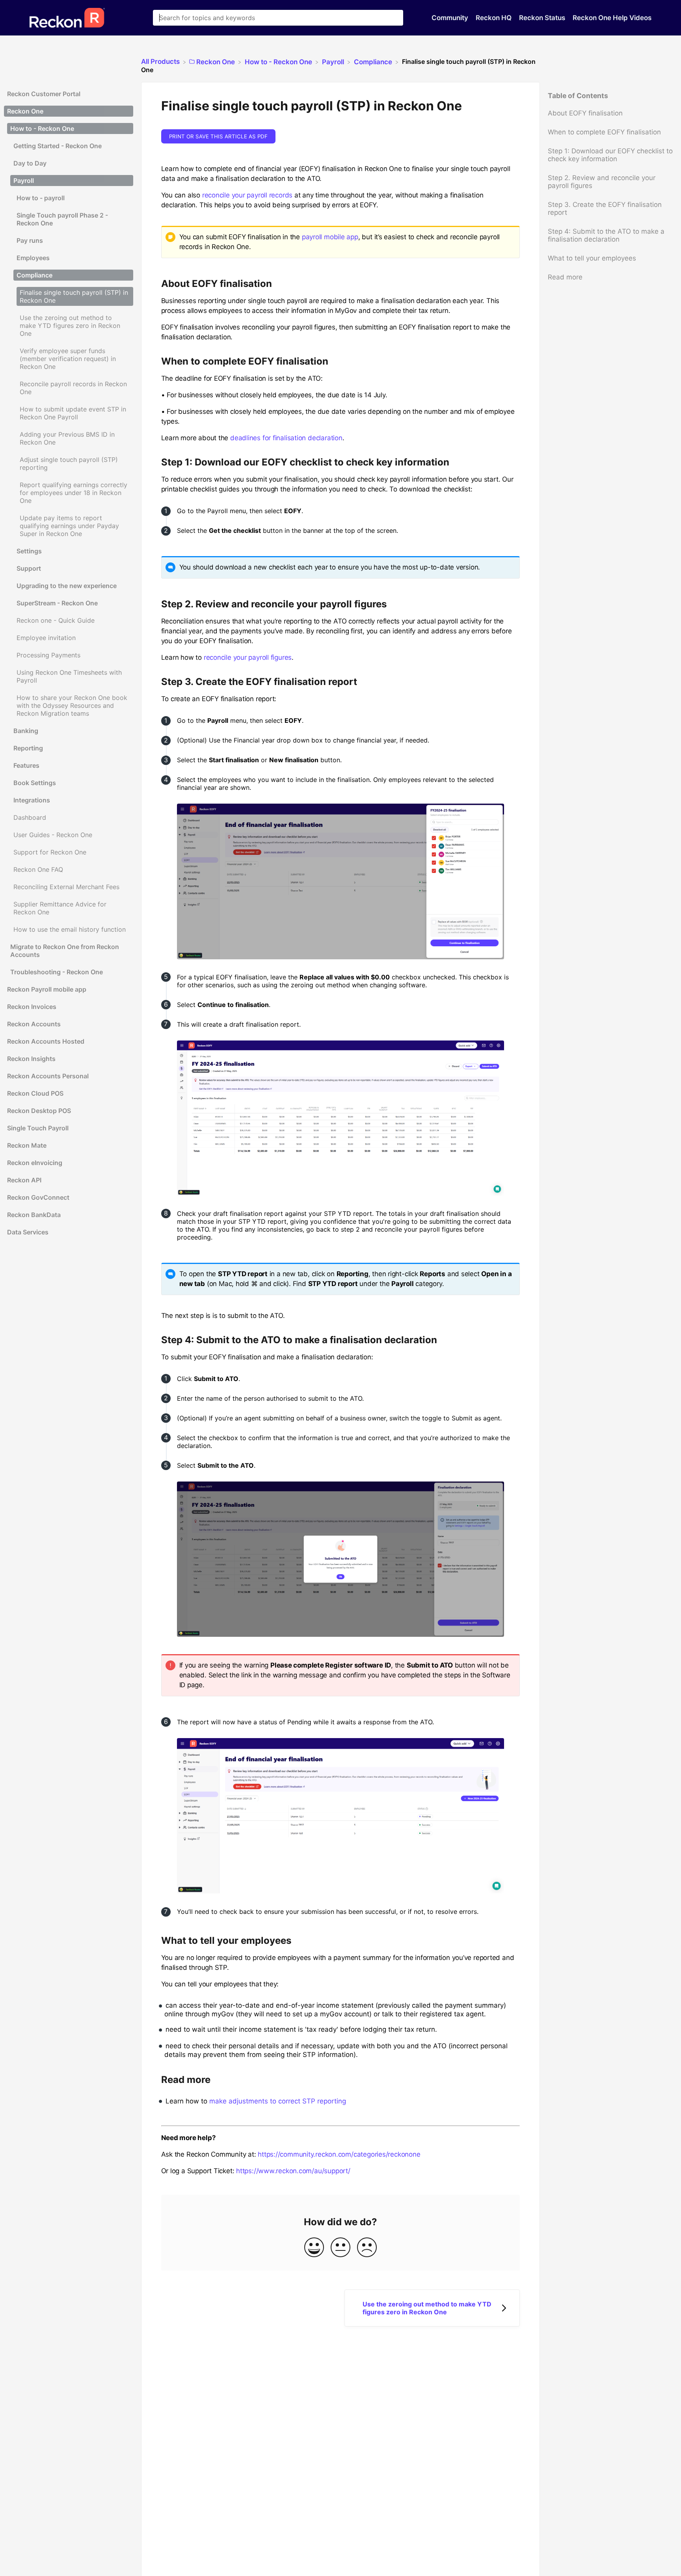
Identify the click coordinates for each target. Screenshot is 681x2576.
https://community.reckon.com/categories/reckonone (339, 2154)
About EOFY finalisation (585, 113)
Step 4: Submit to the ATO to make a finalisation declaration (606, 235)
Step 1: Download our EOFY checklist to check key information (610, 155)
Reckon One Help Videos (612, 18)
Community (451, 18)
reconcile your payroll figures (248, 657)
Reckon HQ (494, 18)
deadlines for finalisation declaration (286, 438)
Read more (565, 277)
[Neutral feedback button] (340, 2248)
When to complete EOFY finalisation (604, 132)
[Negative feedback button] (367, 2248)
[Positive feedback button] (314, 2248)
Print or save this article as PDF (218, 136)
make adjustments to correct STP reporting (278, 2101)
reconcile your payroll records (247, 195)
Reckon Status (543, 18)
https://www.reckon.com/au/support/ (293, 2171)
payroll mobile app (330, 237)
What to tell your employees (592, 258)
